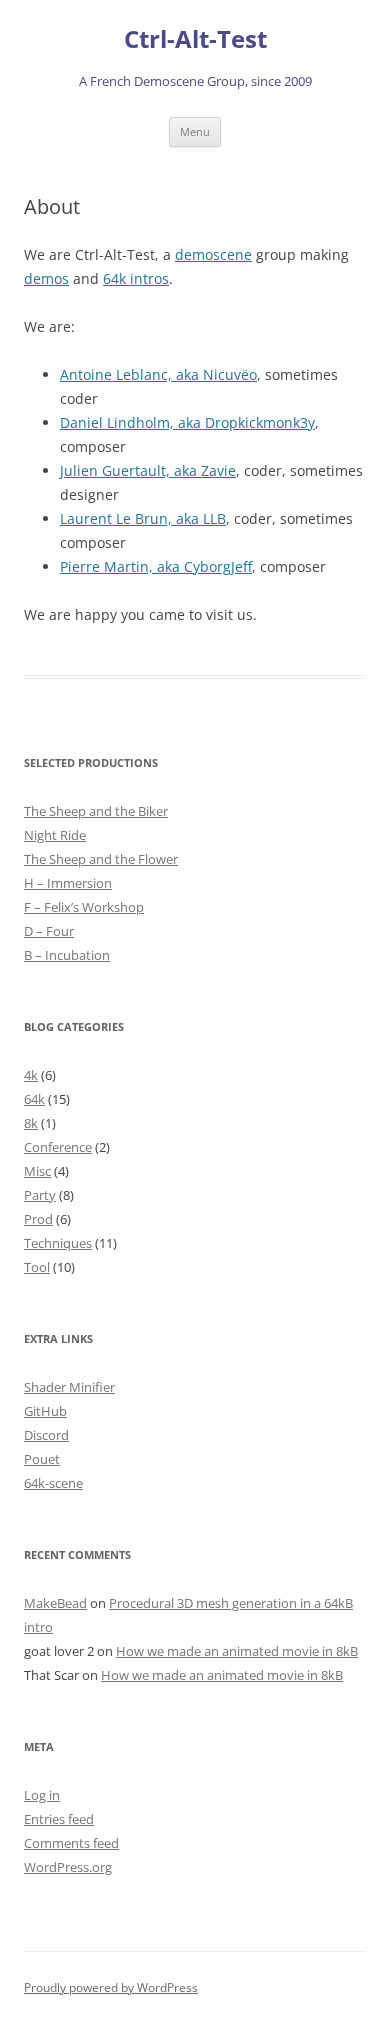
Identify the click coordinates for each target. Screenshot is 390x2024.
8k (31, 1123)
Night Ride (55, 835)
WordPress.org (68, 1867)
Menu (195, 131)
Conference (58, 1147)
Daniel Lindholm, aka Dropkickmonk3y (187, 422)
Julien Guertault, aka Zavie (148, 470)
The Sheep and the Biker (96, 811)
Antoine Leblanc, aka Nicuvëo (158, 374)
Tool (37, 1267)
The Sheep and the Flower (101, 859)
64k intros (136, 278)
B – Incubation (67, 955)
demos (46, 278)
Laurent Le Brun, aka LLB (143, 518)
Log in (42, 1795)
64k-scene (53, 1483)
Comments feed (71, 1843)
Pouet (42, 1459)
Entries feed (59, 1819)
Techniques (58, 1243)
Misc (37, 1171)
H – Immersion (68, 883)
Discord (46, 1435)
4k (31, 1075)
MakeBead (55, 1603)
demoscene (213, 254)
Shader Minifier (69, 1387)
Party (40, 1195)
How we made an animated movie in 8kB (237, 1651)
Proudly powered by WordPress (111, 1987)
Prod (38, 1219)
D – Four (49, 931)
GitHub (45, 1411)
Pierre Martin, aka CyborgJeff (156, 566)
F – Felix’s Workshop (84, 907)
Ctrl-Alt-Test (195, 39)
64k (34, 1099)
